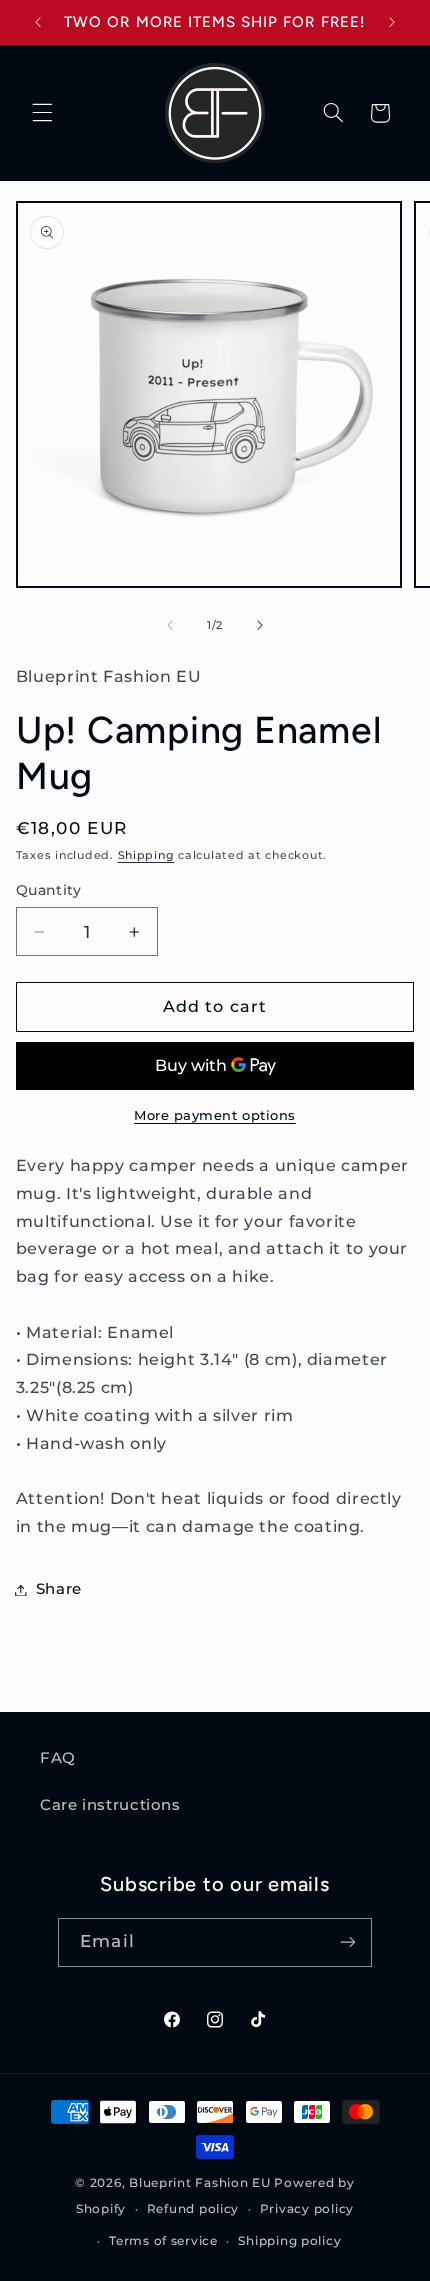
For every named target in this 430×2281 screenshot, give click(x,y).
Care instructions (110, 1805)
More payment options (215, 1115)
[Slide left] (170, 625)
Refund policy (193, 2209)
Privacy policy (307, 2209)
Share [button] (59, 1589)
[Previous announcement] (38, 22)
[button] (42, 113)
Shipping (146, 855)
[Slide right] (260, 625)
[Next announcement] (392, 22)
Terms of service (163, 2241)
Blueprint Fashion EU (200, 2183)
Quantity (48, 890)
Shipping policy (289, 2241)
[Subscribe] (347, 1942)
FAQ (58, 1758)
